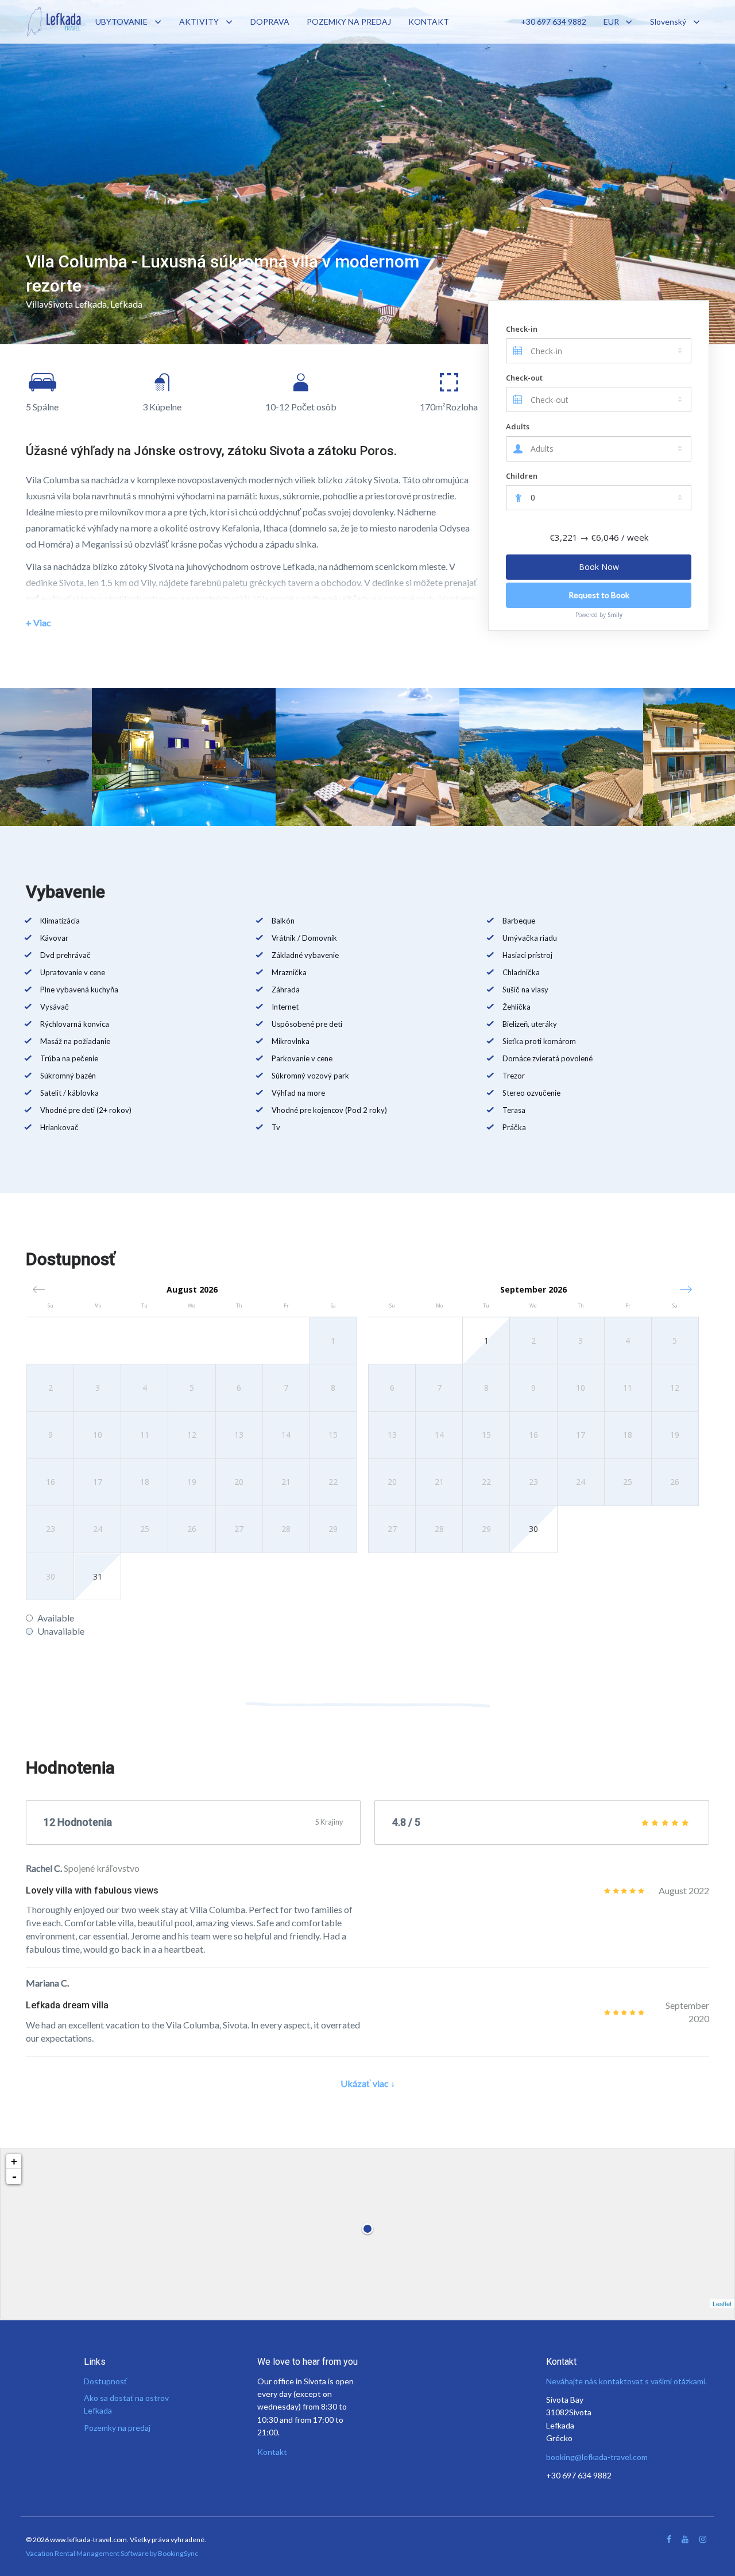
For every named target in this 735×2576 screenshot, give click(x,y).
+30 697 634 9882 (554, 22)
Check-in (522, 329)
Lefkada (126, 304)
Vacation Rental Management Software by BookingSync (112, 2553)
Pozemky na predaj (117, 2428)
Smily (615, 615)
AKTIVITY (199, 22)
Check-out (524, 378)
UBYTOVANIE (121, 22)
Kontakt (272, 2452)
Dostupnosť (105, 2381)
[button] (686, 1289)
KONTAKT (429, 22)
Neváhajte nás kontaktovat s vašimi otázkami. (626, 2381)
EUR (611, 22)
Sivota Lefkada (78, 304)
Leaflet (722, 2303)
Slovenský (668, 22)
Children (522, 476)
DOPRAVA (270, 22)
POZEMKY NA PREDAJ (349, 22)
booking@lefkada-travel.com (597, 2457)
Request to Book (599, 595)
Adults (518, 426)
